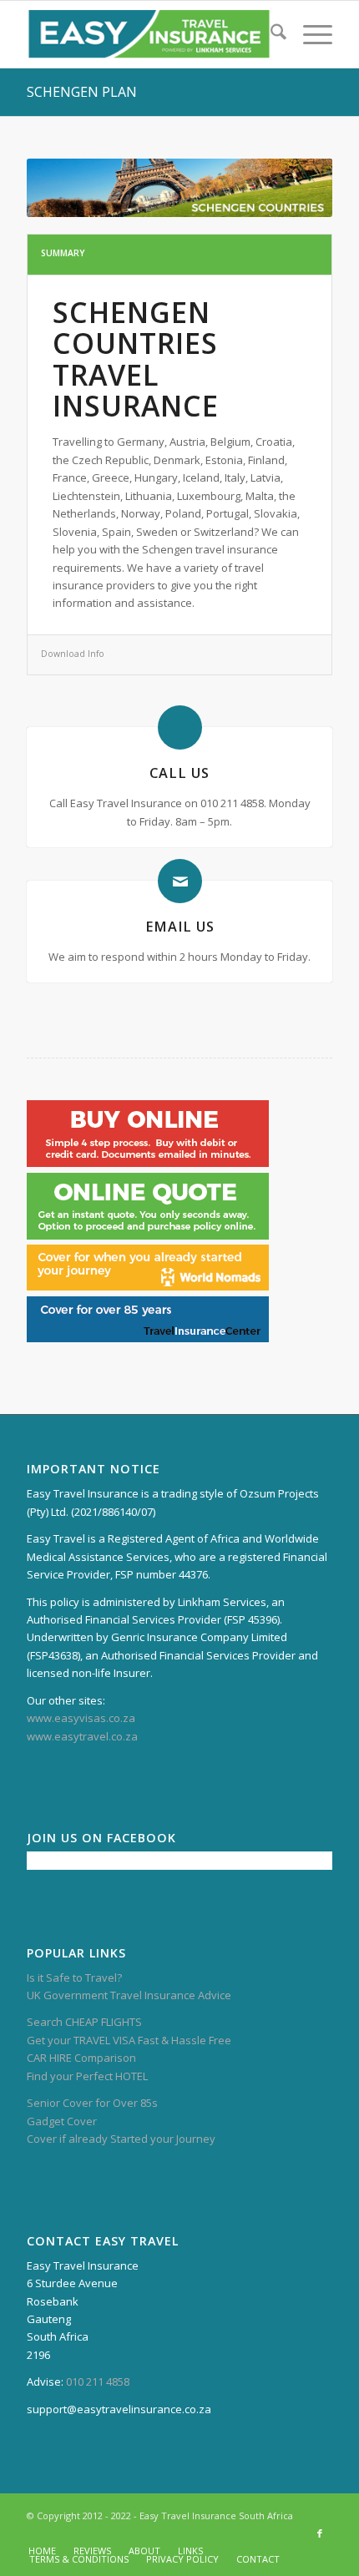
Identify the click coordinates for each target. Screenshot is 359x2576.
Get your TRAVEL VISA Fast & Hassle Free (129, 2040)
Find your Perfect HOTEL (87, 2076)
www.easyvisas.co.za (81, 1718)
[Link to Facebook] (320, 2533)
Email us (180, 927)
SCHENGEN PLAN (82, 92)
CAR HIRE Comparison (81, 2058)
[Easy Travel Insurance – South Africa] (149, 34)
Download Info (73, 654)
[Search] (270, 34)
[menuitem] (270, 34)
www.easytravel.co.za (82, 1736)
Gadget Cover (62, 2121)
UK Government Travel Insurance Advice (129, 1995)
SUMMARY (63, 253)
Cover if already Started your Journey (121, 2139)
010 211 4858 (98, 2382)
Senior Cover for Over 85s (92, 2103)
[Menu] (309, 34)
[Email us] (180, 881)
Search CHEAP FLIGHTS (84, 2022)
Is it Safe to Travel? (74, 1977)
